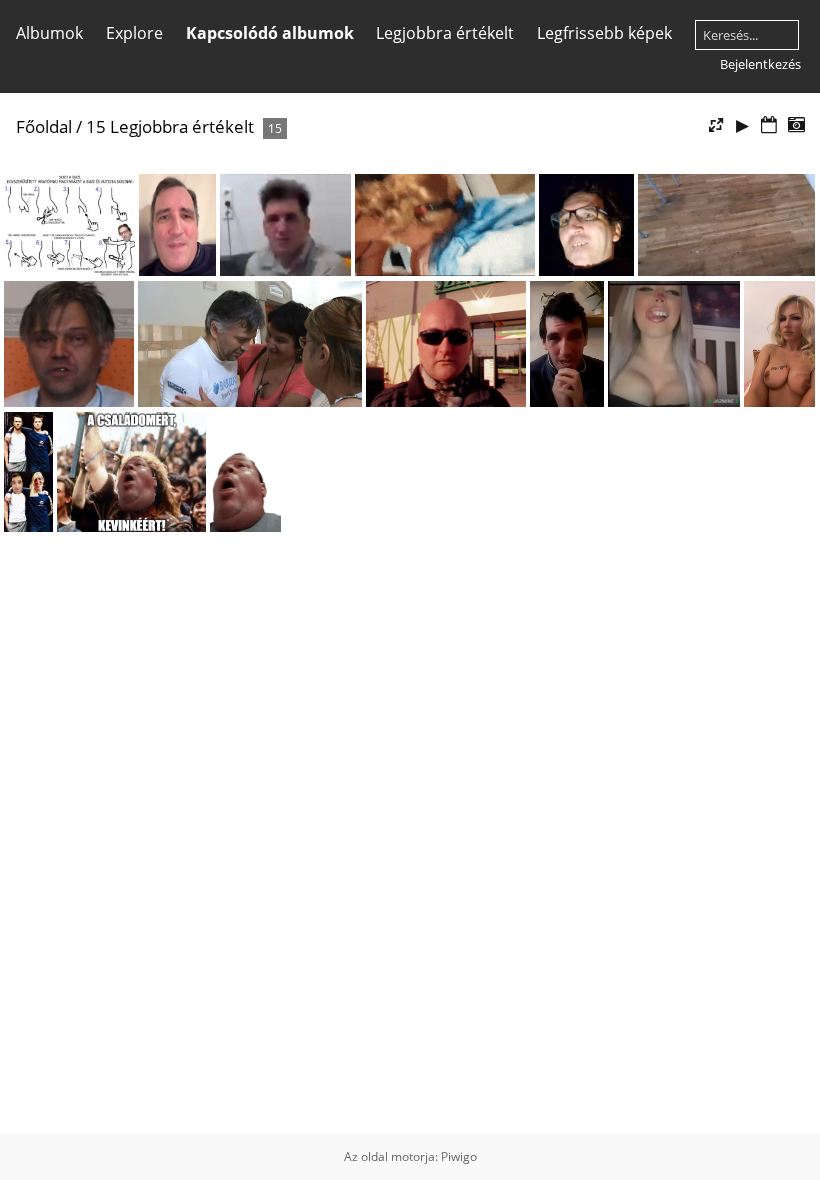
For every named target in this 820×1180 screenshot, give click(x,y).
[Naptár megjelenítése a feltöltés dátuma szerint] (769, 125)
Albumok (49, 33)
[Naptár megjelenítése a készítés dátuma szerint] (796, 125)
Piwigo (459, 1156)
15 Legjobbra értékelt (170, 126)
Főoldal (44, 126)
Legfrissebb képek (604, 33)
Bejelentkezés (760, 64)
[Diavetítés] (743, 125)
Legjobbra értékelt (445, 33)
